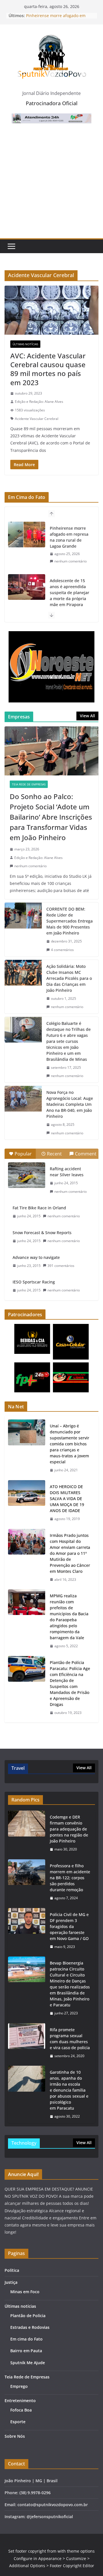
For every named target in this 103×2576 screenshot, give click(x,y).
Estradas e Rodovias (30, 2327)
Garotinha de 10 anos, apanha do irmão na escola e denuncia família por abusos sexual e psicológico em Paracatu (69, 2090)
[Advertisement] (51, 184)
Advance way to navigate (36, 1257)
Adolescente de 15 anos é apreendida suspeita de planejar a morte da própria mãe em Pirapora (70, 540)
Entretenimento (20, 2401)
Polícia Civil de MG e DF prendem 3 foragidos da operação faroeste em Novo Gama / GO (69, 1926)
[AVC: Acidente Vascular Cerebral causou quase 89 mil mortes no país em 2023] (51, 310)
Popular (23, 1154)
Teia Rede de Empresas (29, 784)
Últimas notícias (25, 344)
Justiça (11, 2282)
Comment (86, 1154)
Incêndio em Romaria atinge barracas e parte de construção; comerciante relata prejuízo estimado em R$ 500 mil (69, 605)
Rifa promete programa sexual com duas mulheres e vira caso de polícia (70, 2039)
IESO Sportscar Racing (34, 1282)
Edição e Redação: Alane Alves (39, 402)
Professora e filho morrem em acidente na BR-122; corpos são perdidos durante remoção (70, 1878)
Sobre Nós (15, 2436)
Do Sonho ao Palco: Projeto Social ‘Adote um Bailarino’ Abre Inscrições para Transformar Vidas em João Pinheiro (51, 817)
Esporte (18, 2422)
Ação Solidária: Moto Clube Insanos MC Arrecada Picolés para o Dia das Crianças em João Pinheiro (69, 978)
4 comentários (62, 950)
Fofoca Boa (21, 2410)
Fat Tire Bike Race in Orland (39, 1208)
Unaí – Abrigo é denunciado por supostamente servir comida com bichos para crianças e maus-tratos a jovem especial (70, 1444)
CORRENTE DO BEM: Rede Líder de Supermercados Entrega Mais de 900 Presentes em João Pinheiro (70, 921)
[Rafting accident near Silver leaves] (27, 1175)
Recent (54, 1154)
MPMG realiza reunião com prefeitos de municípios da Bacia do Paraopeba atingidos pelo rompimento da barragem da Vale (69, 1617)
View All (87, 716)
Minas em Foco (25, 2292)
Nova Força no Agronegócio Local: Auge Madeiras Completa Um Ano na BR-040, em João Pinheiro (70, 1104)
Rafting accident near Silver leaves (67, 1172)
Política (12, 2270)
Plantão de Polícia (28, 2316)
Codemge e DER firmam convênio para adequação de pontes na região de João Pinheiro (69, 1829)
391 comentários (61, 1266)
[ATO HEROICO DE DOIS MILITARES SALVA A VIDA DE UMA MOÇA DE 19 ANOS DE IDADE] (27, 1503)
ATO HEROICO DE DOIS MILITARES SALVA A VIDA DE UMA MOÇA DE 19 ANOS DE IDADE (67, 1499)
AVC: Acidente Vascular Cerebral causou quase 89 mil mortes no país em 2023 (48, 369)
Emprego (19, 2386)
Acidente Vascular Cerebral (37, 419)
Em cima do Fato (26, 2339)
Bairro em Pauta (26, 2351)
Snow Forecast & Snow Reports (42, 1233)
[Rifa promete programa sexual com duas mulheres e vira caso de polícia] (27, 2043)
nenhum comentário (71, 567)
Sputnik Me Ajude (28, 2363)
